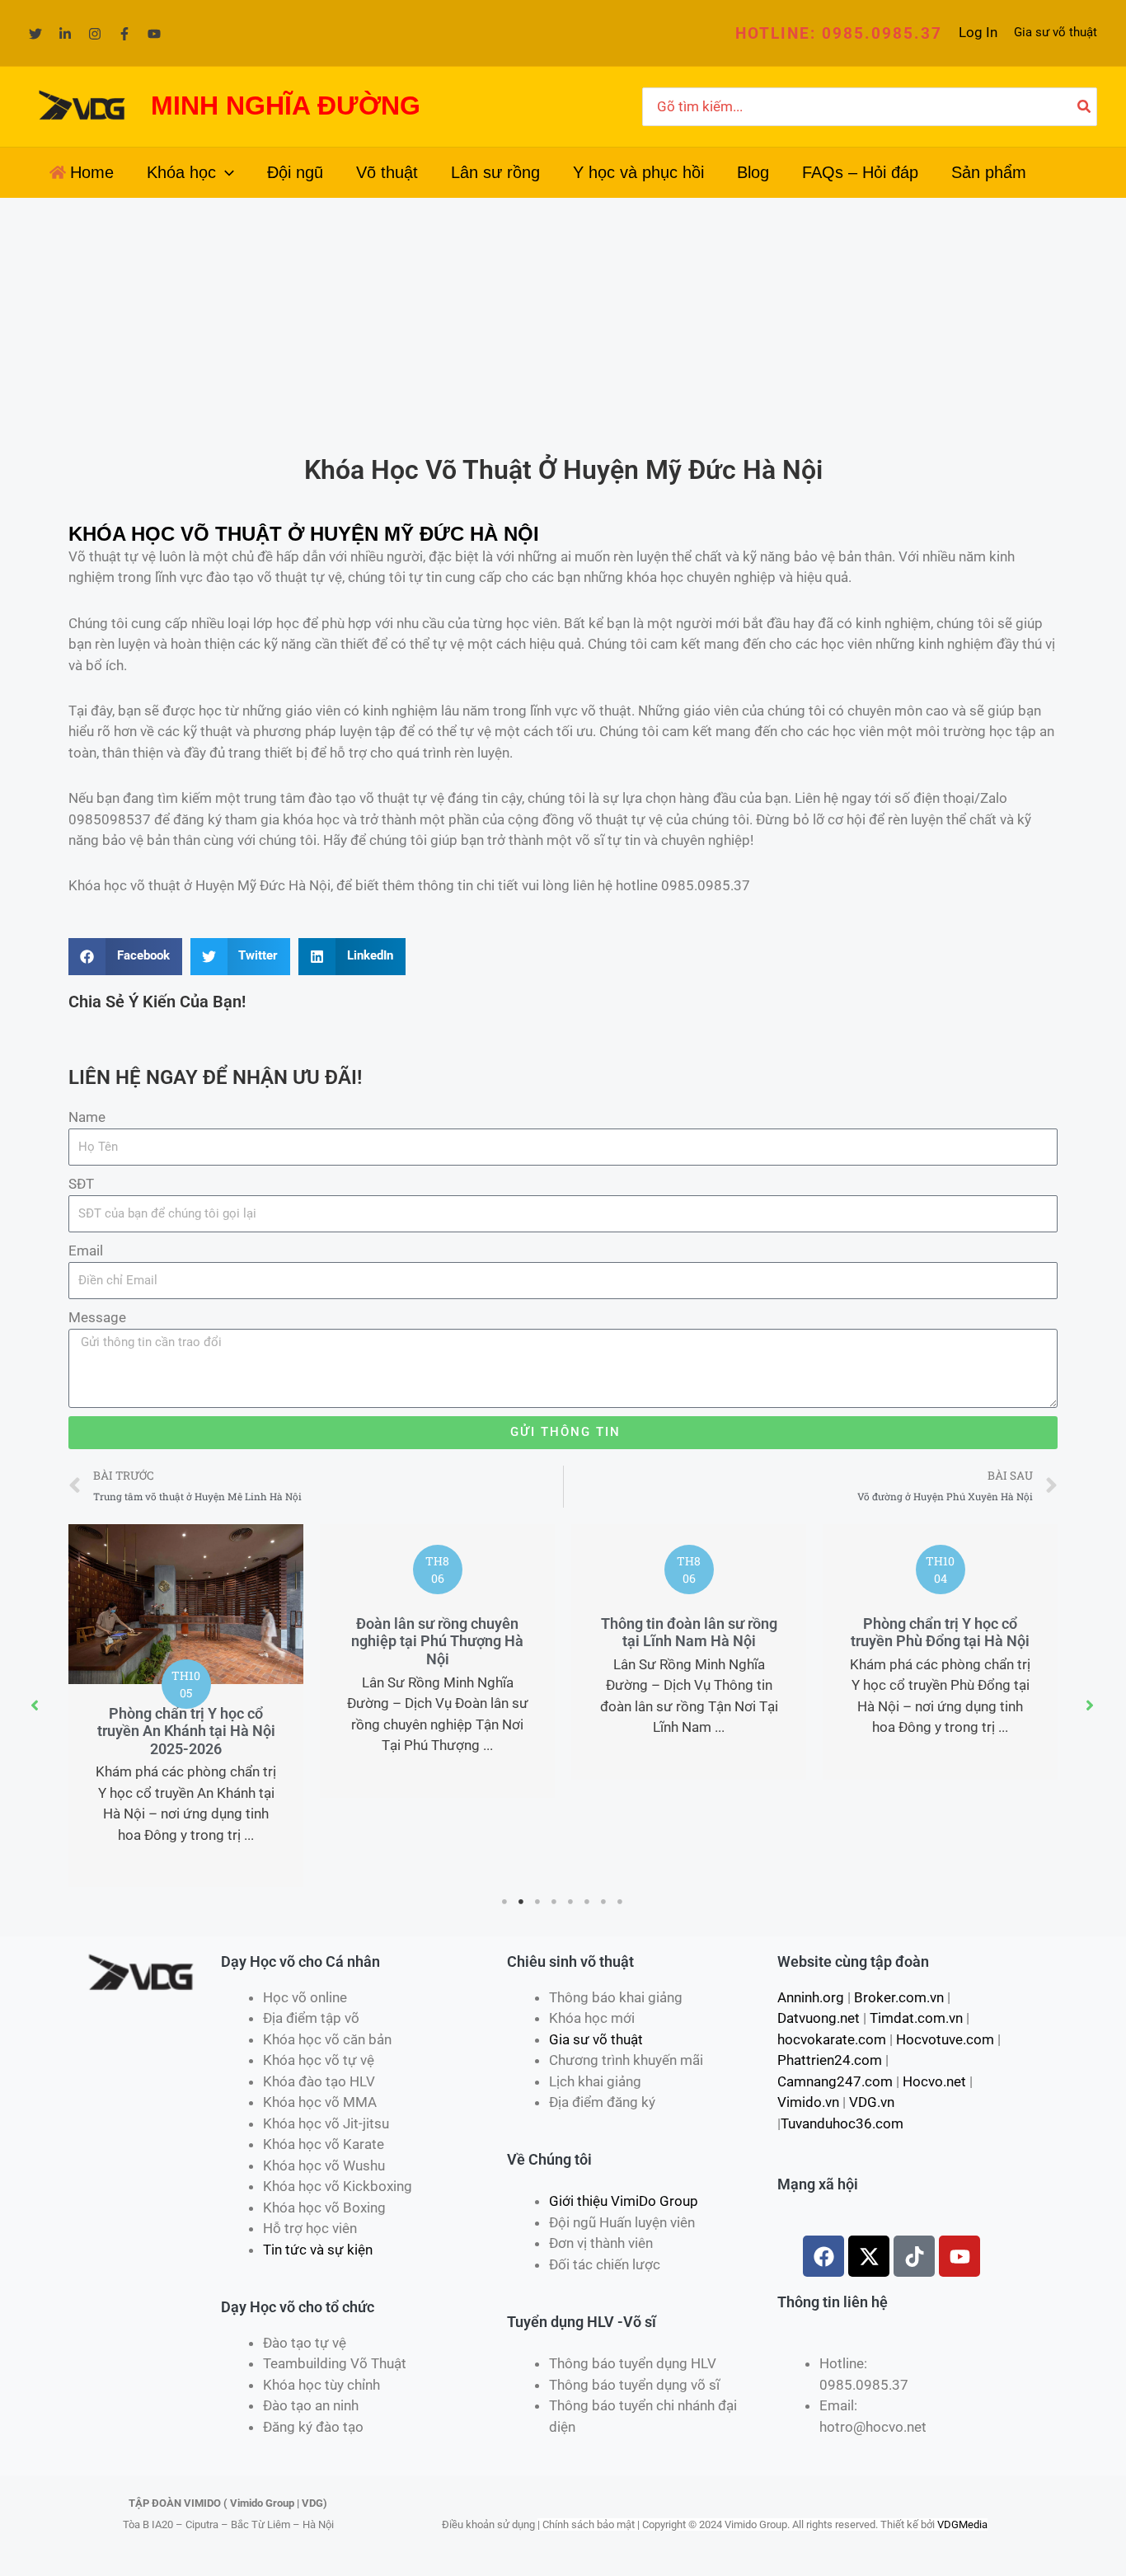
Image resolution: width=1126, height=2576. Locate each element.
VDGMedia (962, 2524)
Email (86, 1250)
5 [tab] (571, 1902)
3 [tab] (538, 1902)
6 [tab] (588, 1902)
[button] (839, 33)
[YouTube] (154, 34)
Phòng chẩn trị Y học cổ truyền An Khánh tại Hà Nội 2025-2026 (186, 1731)
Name (87, 1117)
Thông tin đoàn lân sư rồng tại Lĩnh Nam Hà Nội (689, 1633)
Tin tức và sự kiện (318, 2250)
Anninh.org (811, 1997)
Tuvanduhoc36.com (842, 2123)
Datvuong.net (819, 2018)
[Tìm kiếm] (1085, 107)
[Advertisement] (563, 321)
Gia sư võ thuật (1056, 32)
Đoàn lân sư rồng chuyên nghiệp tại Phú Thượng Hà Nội (437, 1641)
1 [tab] (505, 1902)
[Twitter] (35, 34)
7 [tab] (604, 1902)
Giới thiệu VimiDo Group (624, 2201)
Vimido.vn (808, 2102)
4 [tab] (555, 1902)
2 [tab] (522, 1902)
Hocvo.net (934, 2081)
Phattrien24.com (830, 2060)
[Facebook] (124, 34)
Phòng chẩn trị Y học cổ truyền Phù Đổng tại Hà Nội (940, 1633)
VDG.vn (872, 2102)
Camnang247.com (835, 2081)
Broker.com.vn (899, 1997)
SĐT (81, 1184)
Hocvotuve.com (945, 2039)
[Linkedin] (65, 34)
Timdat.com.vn (916, 2018)
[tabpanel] (186, 1706)
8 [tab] (621, 1902)
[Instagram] (95, 34)
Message (97, 1317)
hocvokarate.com (832, 2039)
